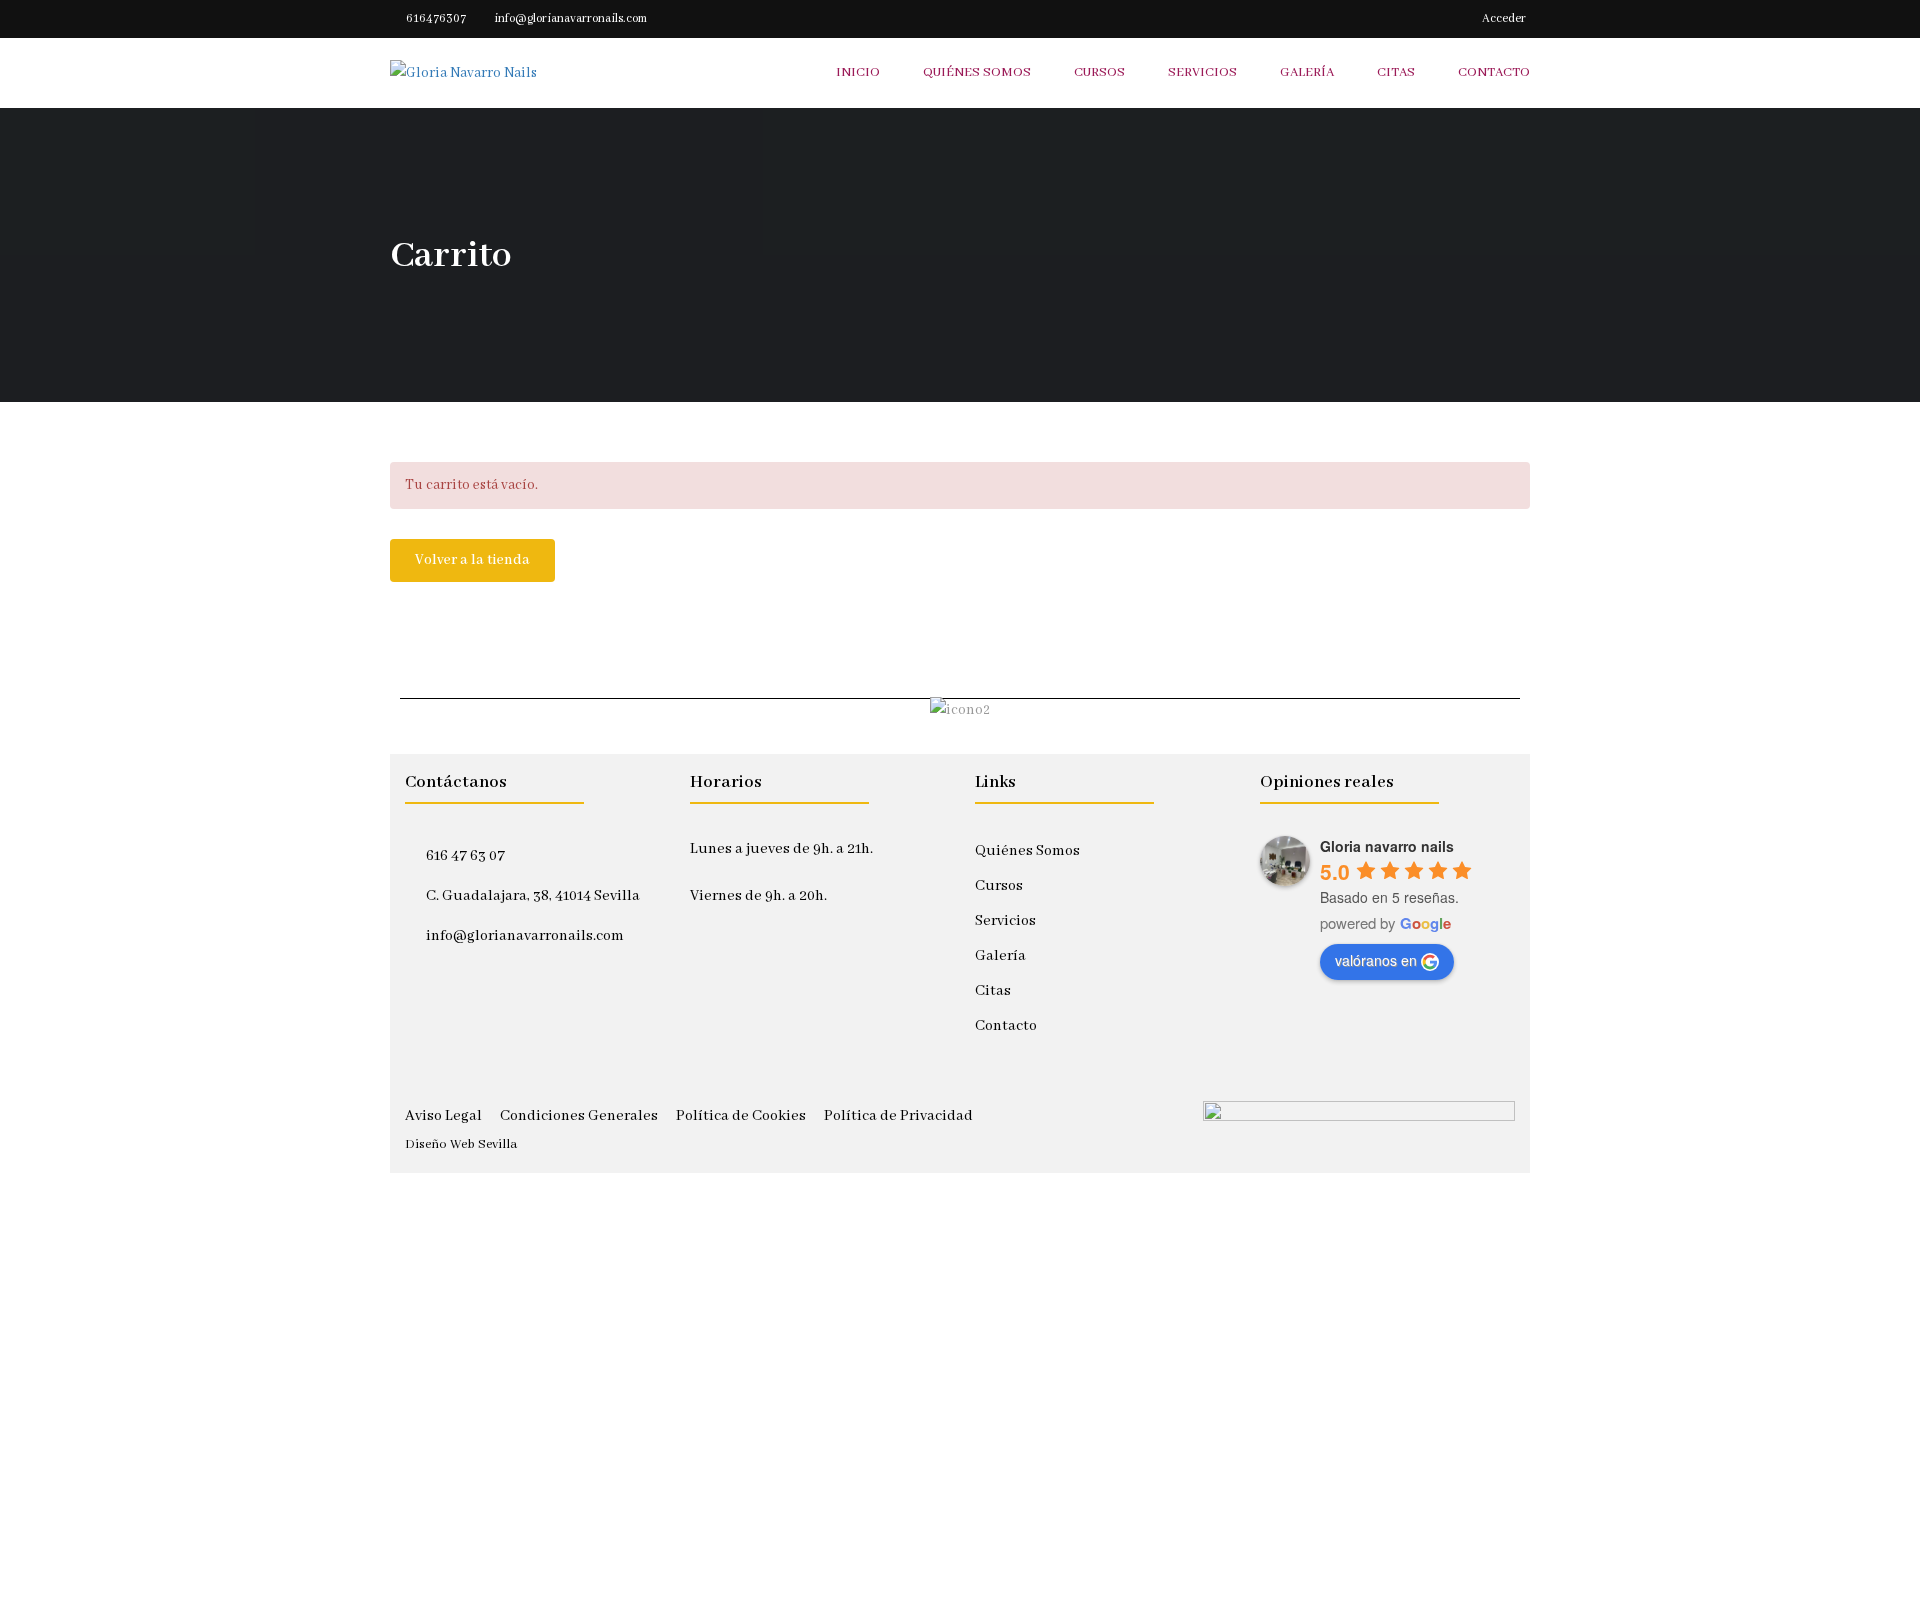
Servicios (1005, 921)
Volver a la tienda (472, 560)
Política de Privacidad (898, 1116)
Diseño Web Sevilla (461, 1144)
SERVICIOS (1202, 72)
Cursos (999, 886)
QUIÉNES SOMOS (977, 72)
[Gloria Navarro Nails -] (516, 73)
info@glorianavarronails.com (570, 18)
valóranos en (1376, 960)
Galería (1000, 956)
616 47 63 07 (465, 856)
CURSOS (1099, 72)
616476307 (436, 18)
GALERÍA (1307, 72)
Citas (993, 991)
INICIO (858, 72)
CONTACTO (1494, 72)
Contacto (1006, 1026)
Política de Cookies (741, 1116)
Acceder (1504, 18)
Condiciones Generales (579, 1116)
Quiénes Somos (1027, 851)
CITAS (1396, 72)
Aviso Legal (443, 1116)
